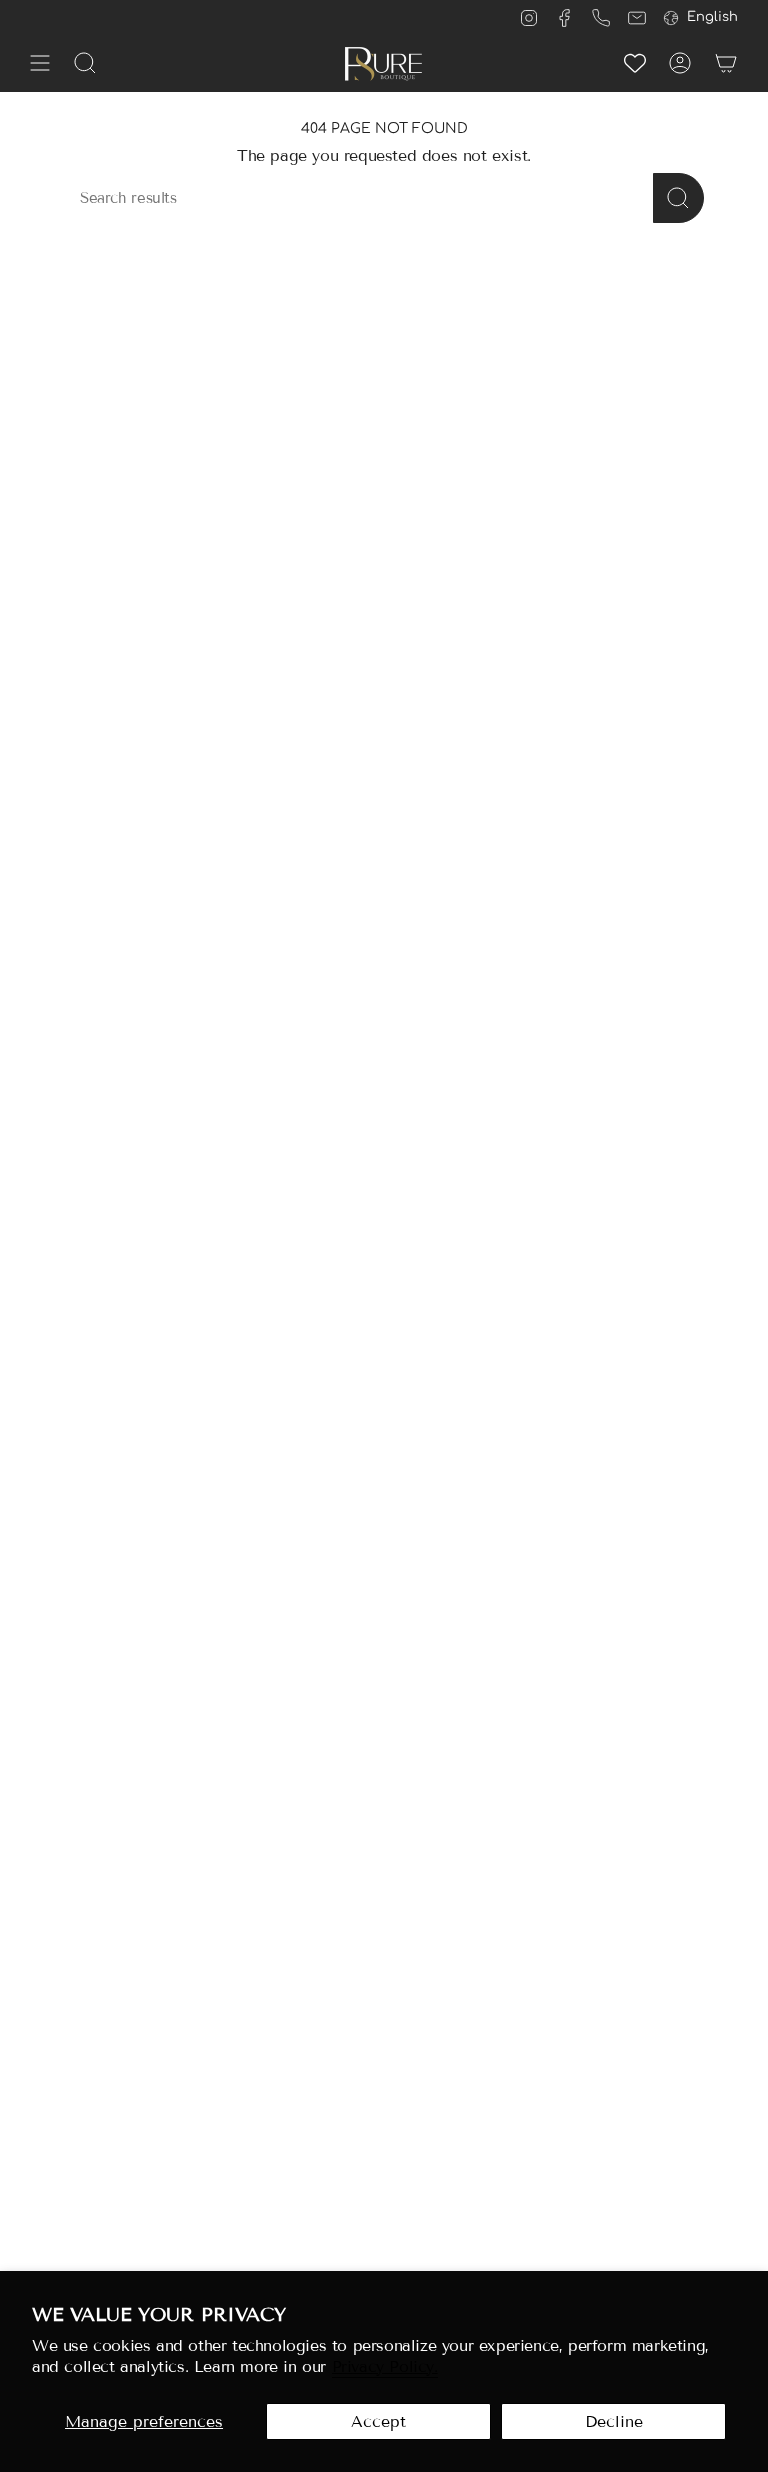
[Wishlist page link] (635, 63)
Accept (378, 2421)
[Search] (678, 198)
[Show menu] (40, 63)
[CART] (726, 63)
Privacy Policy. (385, 2366)
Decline (614, 2421)
